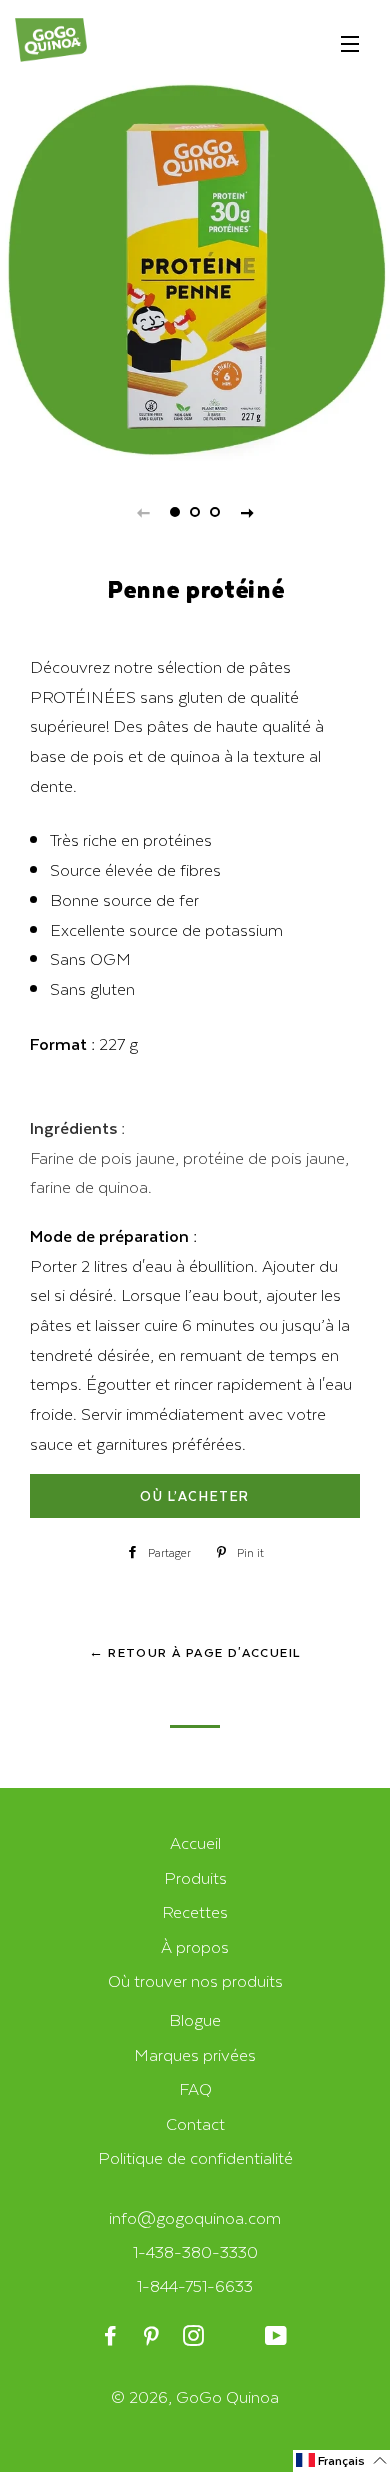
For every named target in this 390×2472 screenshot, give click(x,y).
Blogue (195, 2019)
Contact (195, 2123)
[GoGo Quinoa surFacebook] (112, 2336)
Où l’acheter (194, 1495)
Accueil (195, 1842)
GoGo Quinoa (227, 2396)
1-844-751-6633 (195, 2285)
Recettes (195, 1911)
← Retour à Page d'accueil (195, 1652)
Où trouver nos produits (195, 1980)
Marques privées (195, 2054)
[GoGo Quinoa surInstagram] (194, 2336)
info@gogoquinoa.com (195, 2217)
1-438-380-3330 (195, 2251)
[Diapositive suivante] (247, 512)
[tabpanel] (195, 270)
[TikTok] (236, 2336)
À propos (195, 1946)
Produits (195, 1877)
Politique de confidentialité (195, 2157)
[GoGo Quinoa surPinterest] (153, 2336)
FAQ (195, 2088)
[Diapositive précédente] (143, 512)
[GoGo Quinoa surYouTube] (277, 2336)
